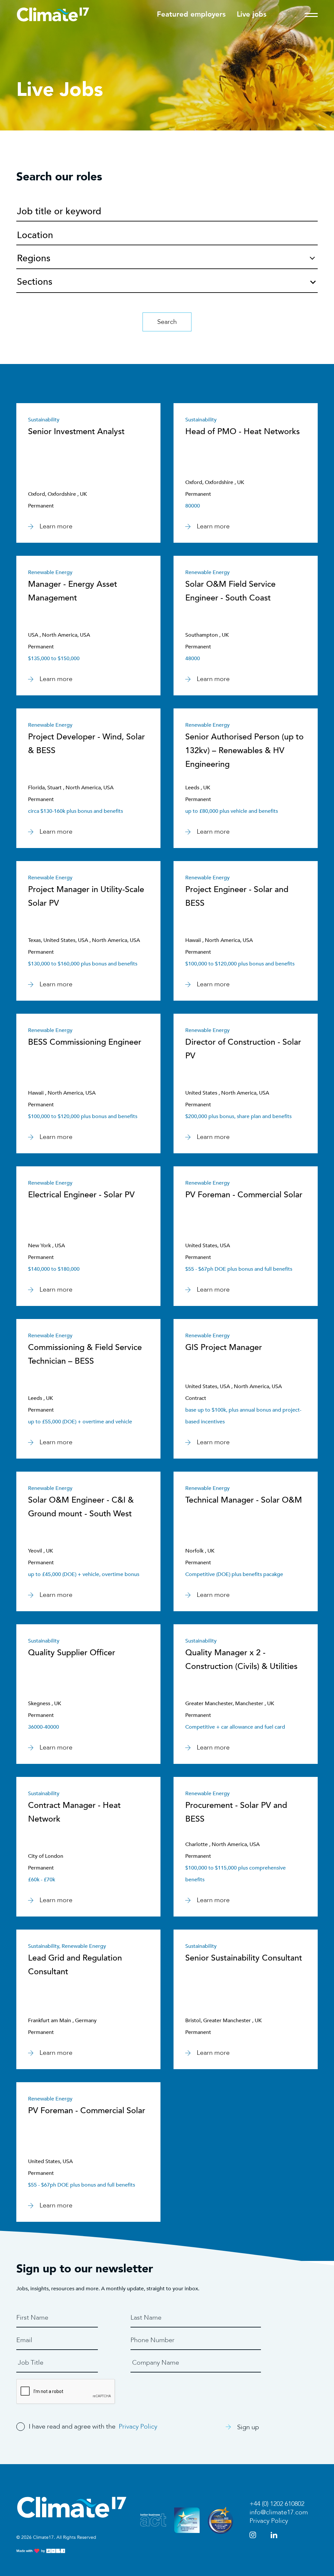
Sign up (248, 2427)
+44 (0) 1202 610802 (277, 2504)
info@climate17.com (279, 2512)
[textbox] (167, 284)
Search (167, 322)
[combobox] (167, 280)
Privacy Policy (138, 2426)
